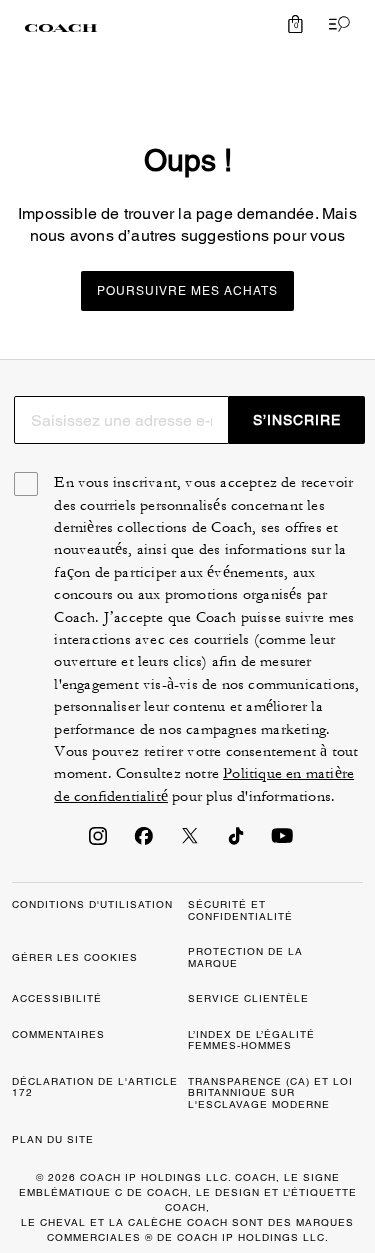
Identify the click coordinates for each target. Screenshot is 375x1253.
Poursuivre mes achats (187, 291)
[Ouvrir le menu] (335, 24)
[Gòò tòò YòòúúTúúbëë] (282, 842)
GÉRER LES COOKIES (75, 957)
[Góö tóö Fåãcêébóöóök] (144, 842)
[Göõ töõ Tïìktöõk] (236, 842)
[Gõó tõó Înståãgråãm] (98, 842)
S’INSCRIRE (297, 420)
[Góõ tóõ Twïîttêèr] (190, 842)
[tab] (61, 28)
